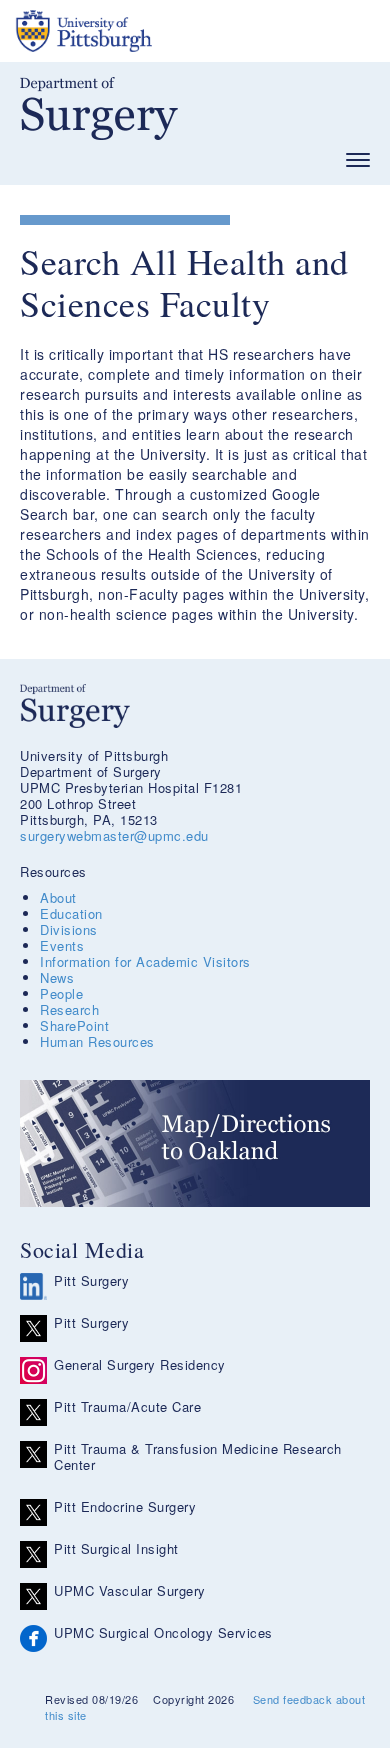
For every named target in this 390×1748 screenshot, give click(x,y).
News (57, 977)
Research (69, 1009)
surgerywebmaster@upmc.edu (114, 835)
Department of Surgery (99, 108)
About (58, 897)
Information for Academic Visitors (145, 961)
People (61, 993)
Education (71, 913)
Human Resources (97, 1041)
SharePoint (74, 1025)
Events (62, 945)
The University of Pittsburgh (160, 31)
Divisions (69, 929)
